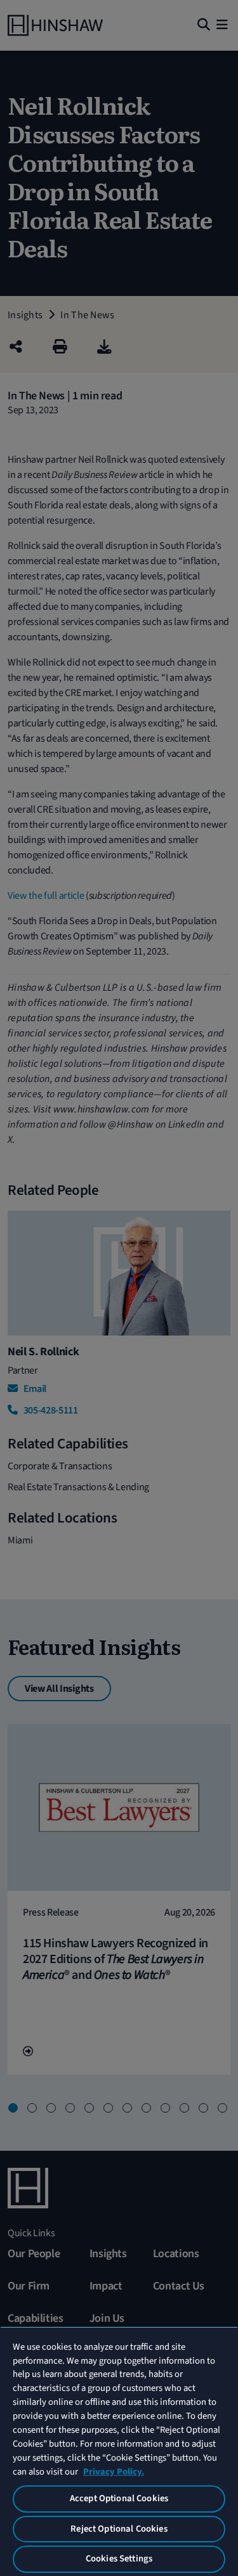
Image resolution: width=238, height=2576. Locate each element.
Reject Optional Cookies (119, 2529)
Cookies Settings (119, 2559)
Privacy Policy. (114, 2472)
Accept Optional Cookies (119, 2498)
